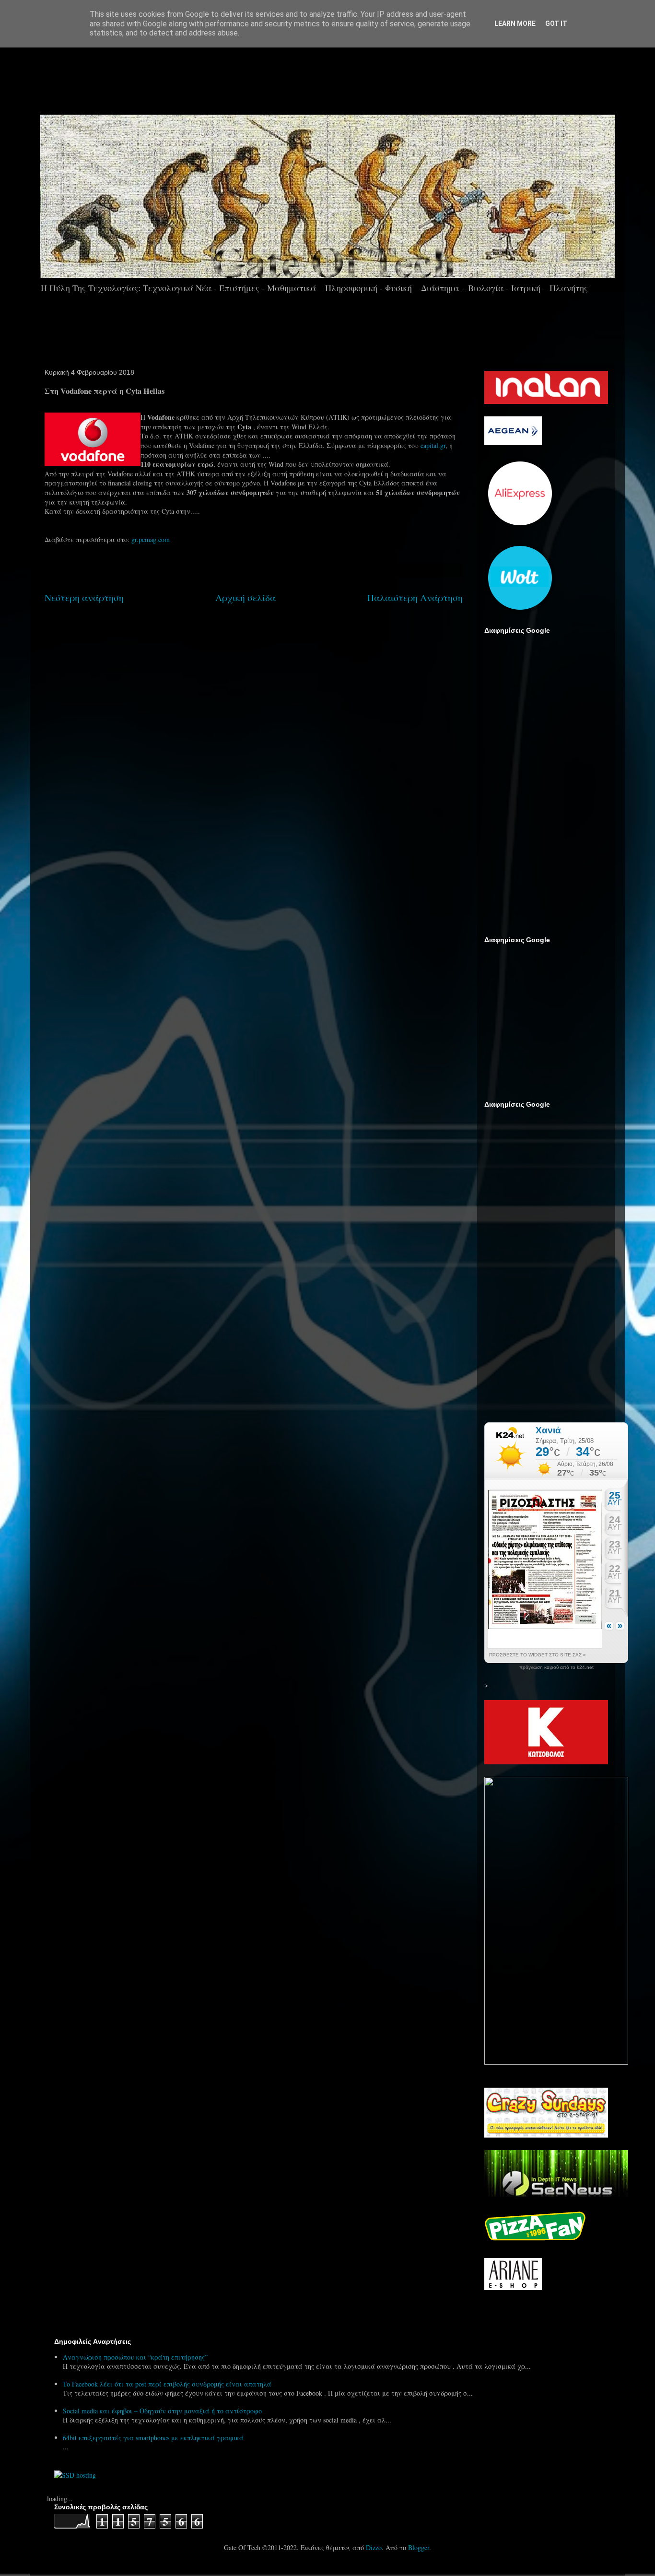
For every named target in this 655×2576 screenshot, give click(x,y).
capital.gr (433, 445)
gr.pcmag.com (151, 539)
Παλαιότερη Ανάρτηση (415, 597)
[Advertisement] (354, 76)
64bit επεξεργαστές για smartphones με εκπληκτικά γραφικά (153, 2438)
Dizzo (374, 2547)
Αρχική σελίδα (246, 597)
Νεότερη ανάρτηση (84, 597)
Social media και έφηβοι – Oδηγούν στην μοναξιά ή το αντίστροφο (162, 2411)
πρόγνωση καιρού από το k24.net (556, 1667)
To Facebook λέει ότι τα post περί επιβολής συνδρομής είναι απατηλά (167, 2384)
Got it (556, 24)
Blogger (419, 2547)
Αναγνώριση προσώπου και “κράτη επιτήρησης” (135, 2357)
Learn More (515, 24)
